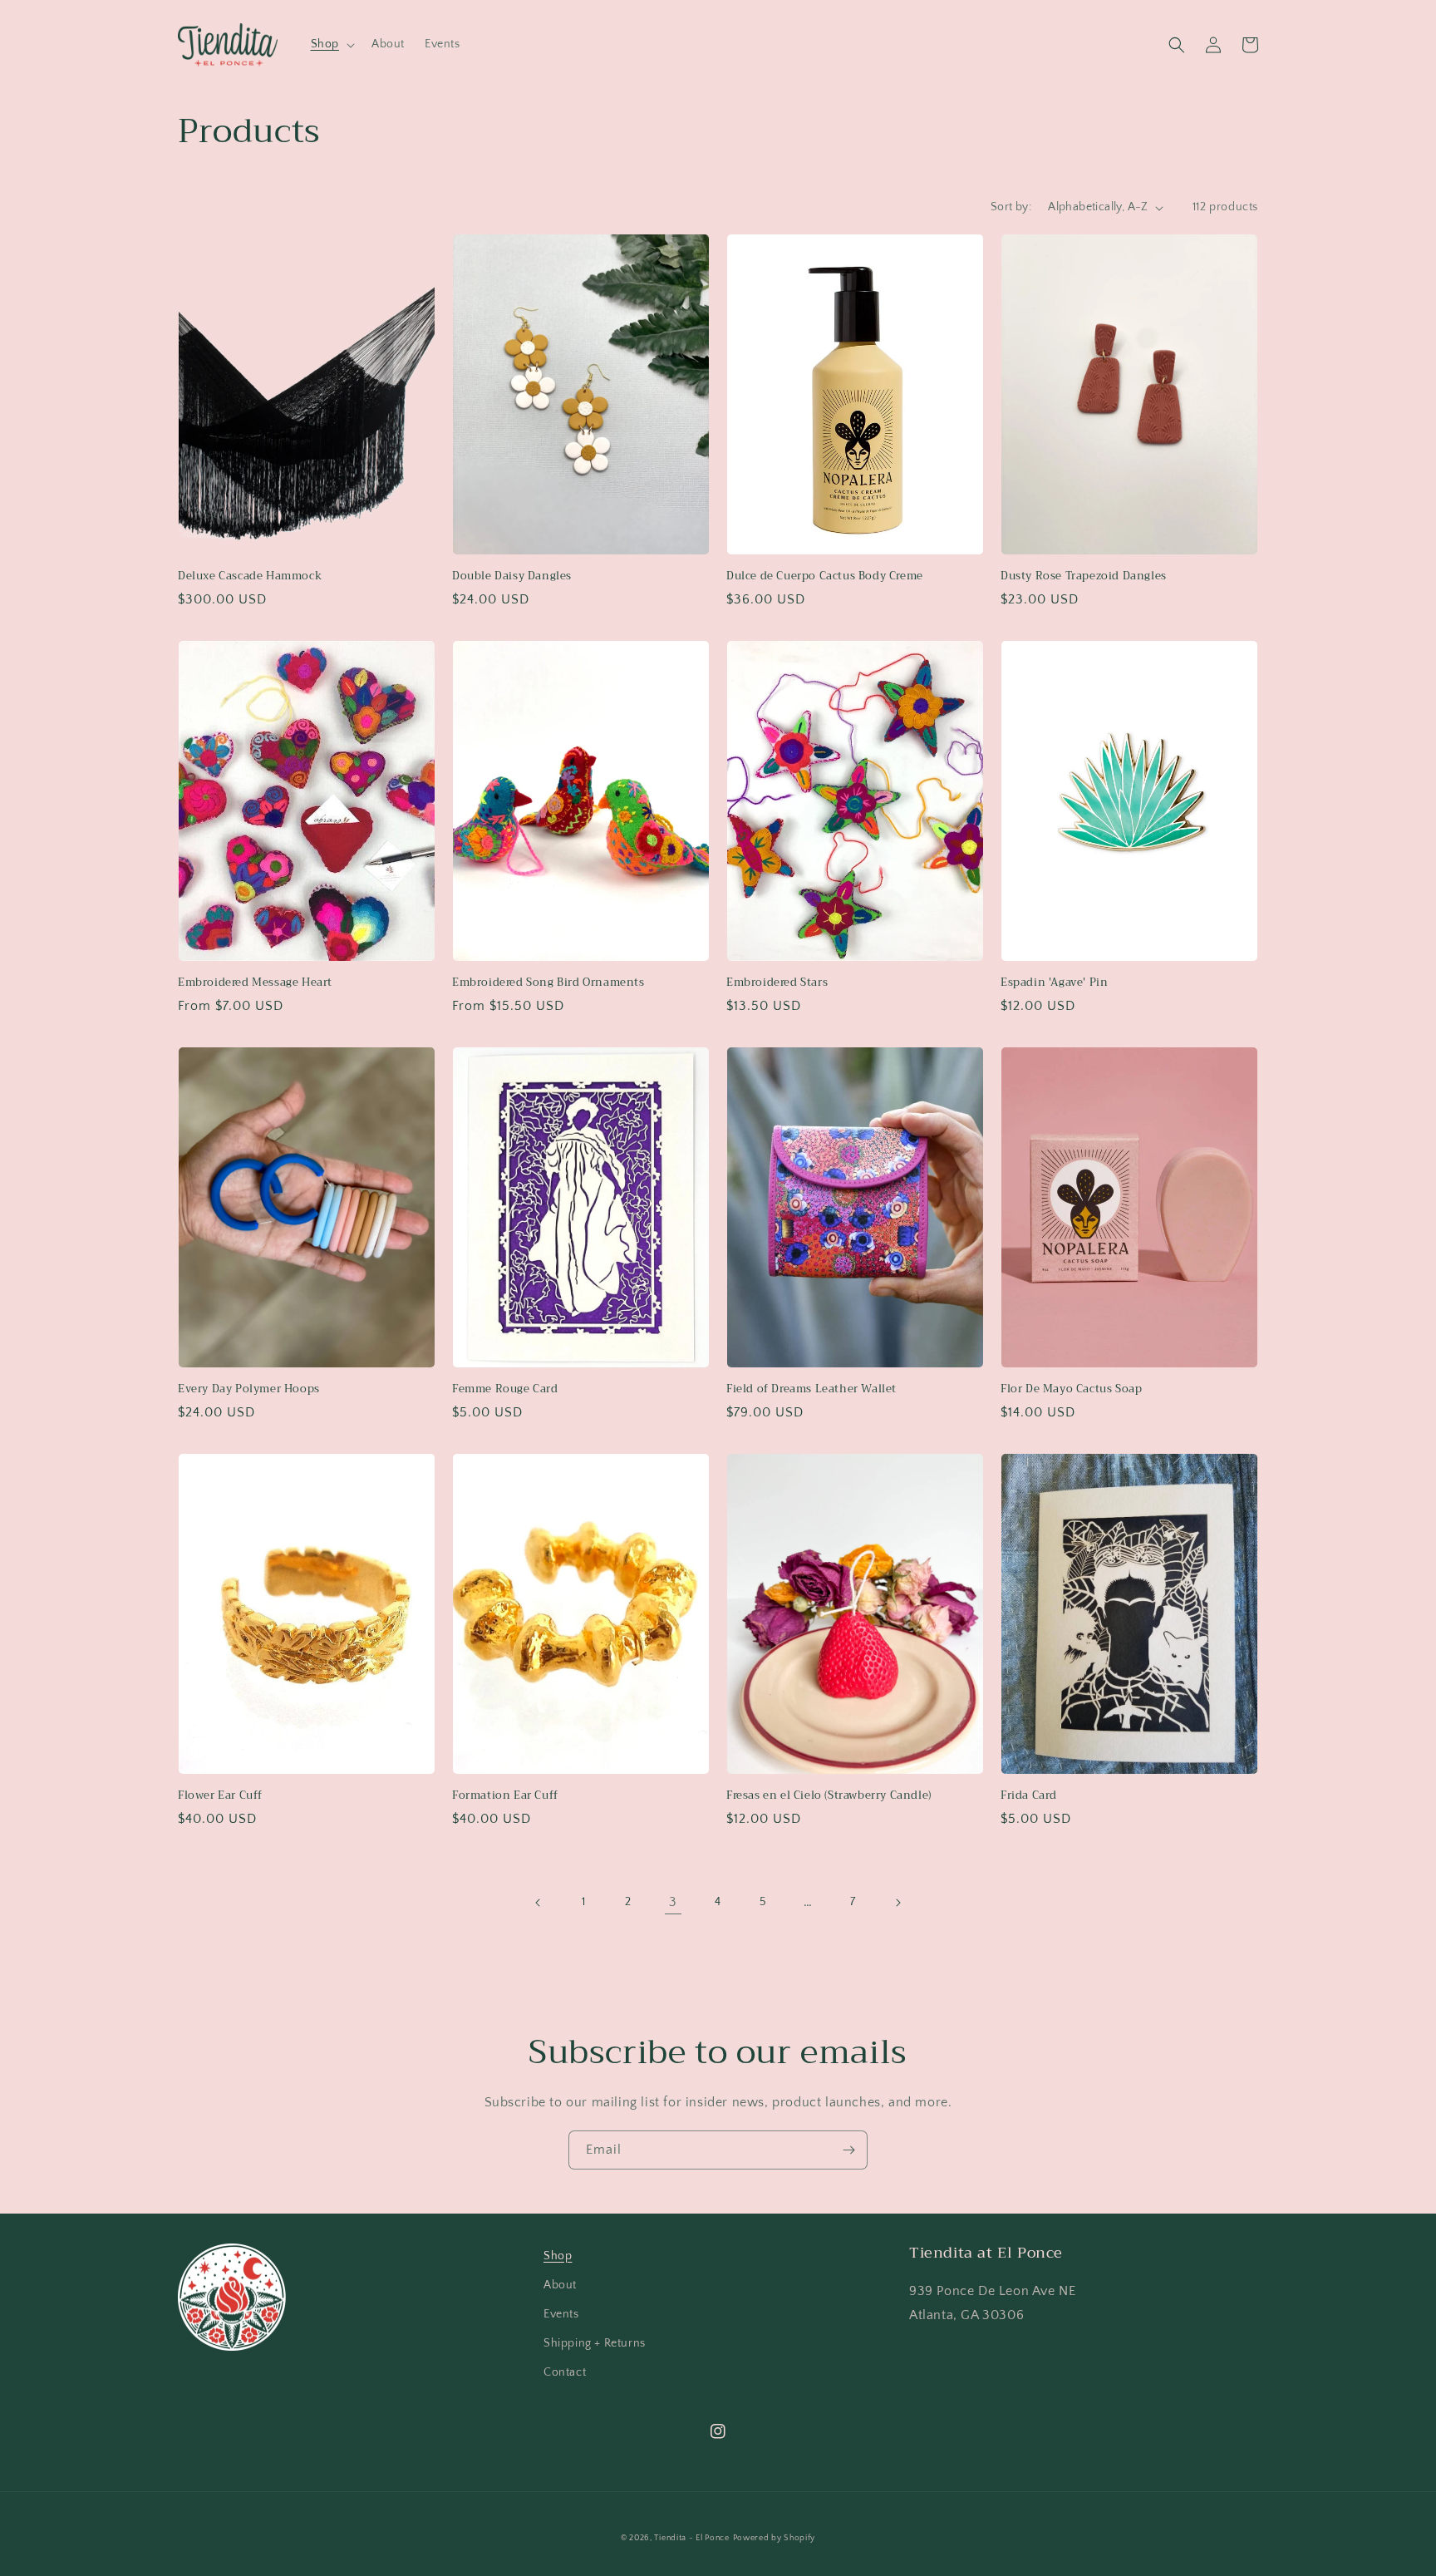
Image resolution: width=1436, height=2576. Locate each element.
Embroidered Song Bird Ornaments (548, 983)
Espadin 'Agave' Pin (1054, 983)
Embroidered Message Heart (255, 983)
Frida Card (1029, 1796)
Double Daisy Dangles (512, 576)
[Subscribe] (848, 2150)
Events (561, 2314)
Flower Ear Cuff (220, 1796)
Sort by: (1011, 207)
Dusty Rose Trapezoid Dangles (1084, 576)
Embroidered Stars (777, 983)
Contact (565, 2372)
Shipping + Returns (595, 2343)
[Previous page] (538, 1903)
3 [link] (673, 1902)
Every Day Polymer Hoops (249, 1389)
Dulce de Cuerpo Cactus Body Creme (825, 576)
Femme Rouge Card (505, 1389)
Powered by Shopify (775, 2538)
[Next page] (897, 1903)
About (560, 2285)
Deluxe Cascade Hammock (250, 576)
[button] (331, 44)
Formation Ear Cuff (505, 1796)
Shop (558, 2256)
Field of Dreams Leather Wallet (811, 1389)
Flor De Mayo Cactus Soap (1071, 1389)
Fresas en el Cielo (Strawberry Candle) (829, 1796)
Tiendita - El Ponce (691, 2538)
